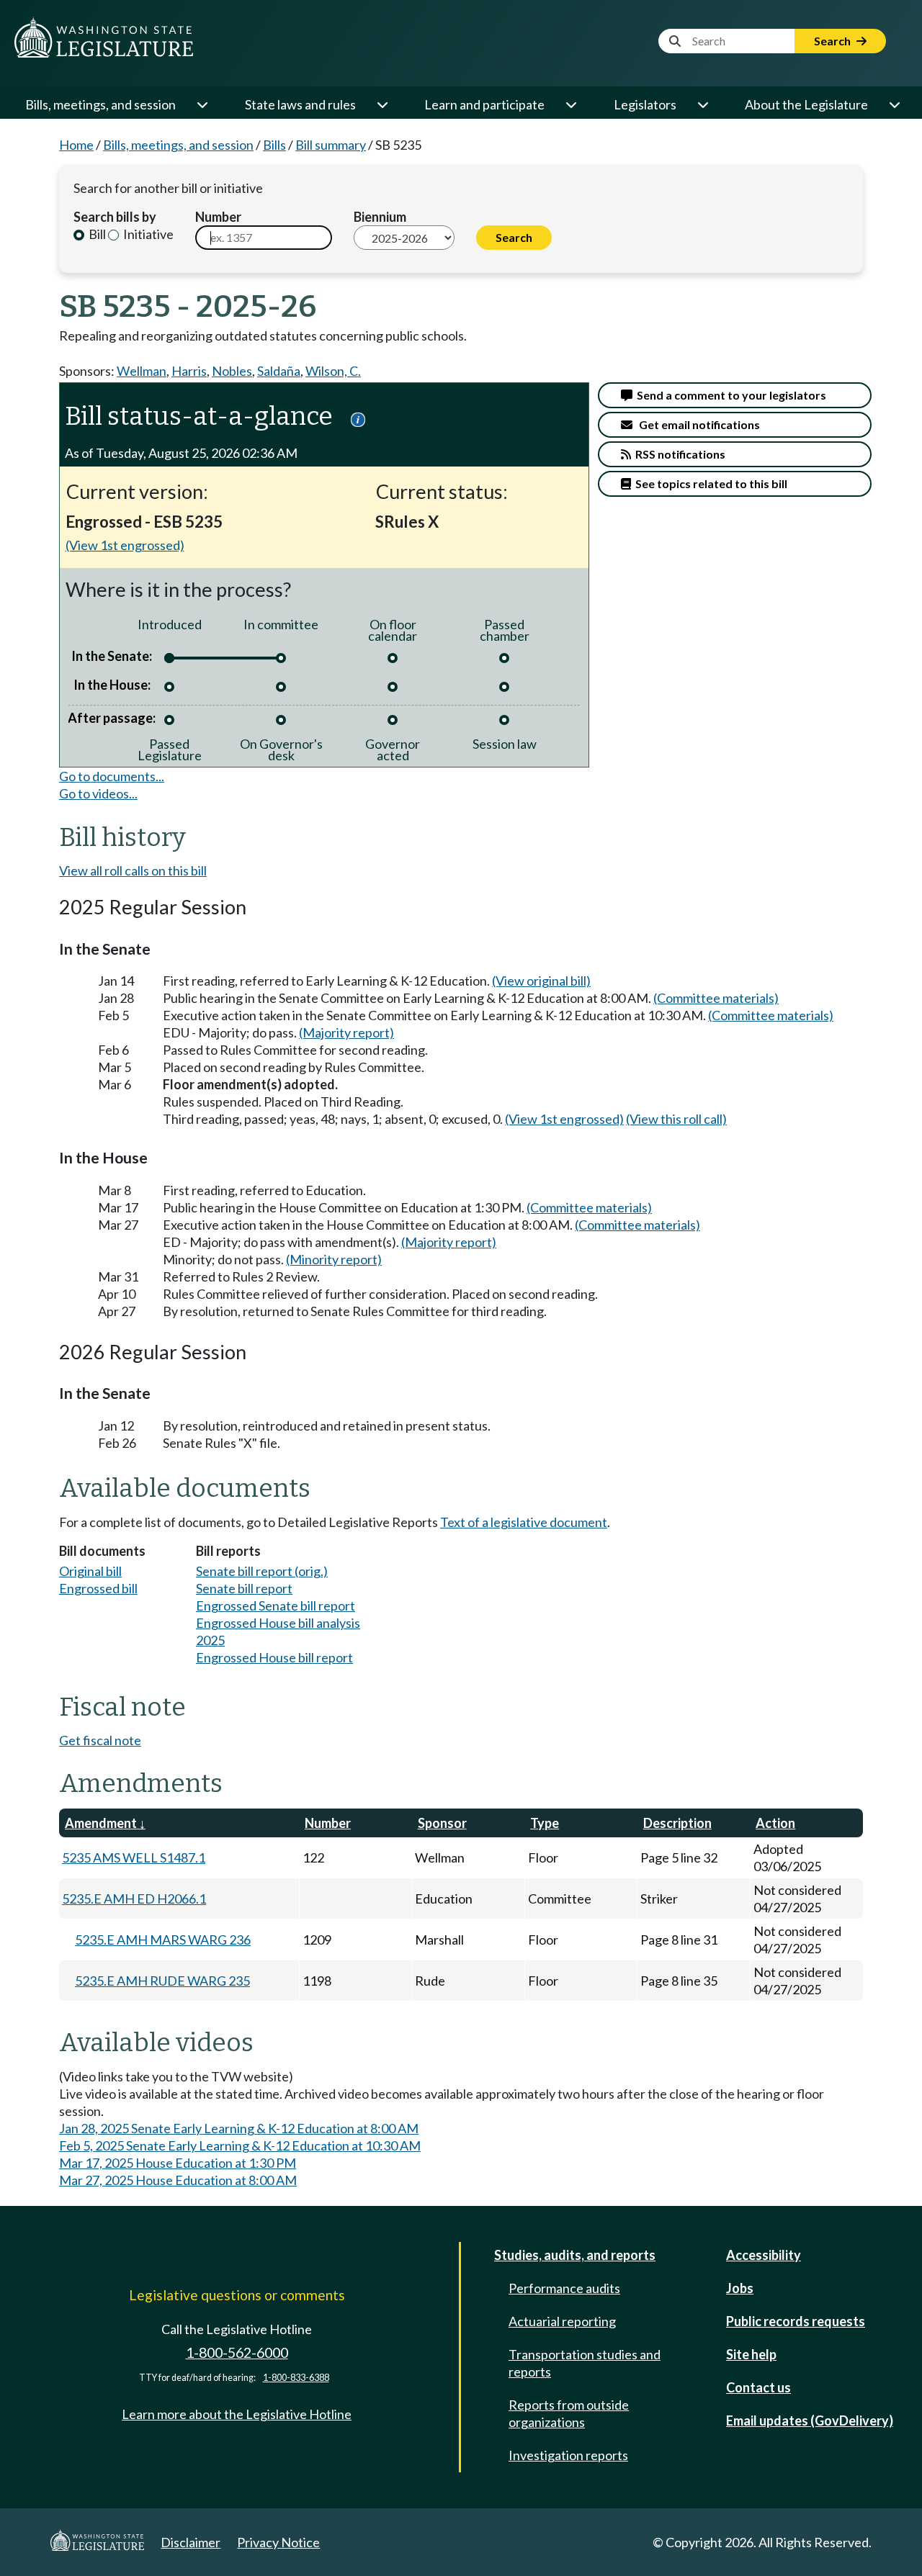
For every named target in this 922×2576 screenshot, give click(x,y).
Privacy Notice (278, 2542)
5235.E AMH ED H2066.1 (134, 1899)
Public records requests (796, 2321)
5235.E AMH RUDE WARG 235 (162, 1981)
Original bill (90, 1571)
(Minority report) (334, 1259)
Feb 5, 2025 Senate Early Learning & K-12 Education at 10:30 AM (240, 2145)
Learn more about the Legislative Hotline (237, 2414)
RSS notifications (678, 454)
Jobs (740, 2288)
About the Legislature (806, 104)
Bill (96, 234)
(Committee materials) (716, 998)
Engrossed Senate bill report (276, 1606)
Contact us (758, 2387)
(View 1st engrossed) (125, 545)
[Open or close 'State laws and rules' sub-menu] (382, 104)
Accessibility (764, 2255)
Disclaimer (191, 2542)
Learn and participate (484, 104)
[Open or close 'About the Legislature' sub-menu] (894, 104)
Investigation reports (568, 2455)
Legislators (645, 104)
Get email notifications (696, 424)
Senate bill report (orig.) (262, 1571)
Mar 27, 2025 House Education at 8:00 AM (178, 2180)
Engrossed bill (98, 1588)
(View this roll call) (676, 1119)
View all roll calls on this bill (133, 870)
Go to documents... (112, 776)
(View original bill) (541, 981)
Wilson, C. (333, 371)
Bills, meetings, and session (100, 104)
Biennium (380, 217)
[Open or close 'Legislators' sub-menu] (702, 104)
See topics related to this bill (709, 483)
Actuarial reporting (562, 2321)
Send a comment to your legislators (729, 395)
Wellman (142, 371)
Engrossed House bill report (274, 1657)
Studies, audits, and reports (575, 2255)
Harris (189, 371)
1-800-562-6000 (237, 2352)
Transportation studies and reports (585, 2363)
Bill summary (331, 145)
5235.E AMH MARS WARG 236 (163, 1940)
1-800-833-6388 (296, 2378)
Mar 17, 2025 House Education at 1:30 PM (178, 2163)
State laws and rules (300, 104)
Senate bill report (244, 1588)
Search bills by (115, 217)
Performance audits (564, 2288)
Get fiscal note (100, 1740)
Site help (751, 2354)
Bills (274, 145)
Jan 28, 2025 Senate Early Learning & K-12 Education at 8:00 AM (239, 2128)
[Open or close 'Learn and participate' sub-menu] (570, 104)
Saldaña (279, 371)
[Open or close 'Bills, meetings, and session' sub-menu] (202, 104)
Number (218, 217)
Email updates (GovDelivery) (810, 2420)
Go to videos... (98, 793)
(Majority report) (346, 1032)
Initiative (147, 234)
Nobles (232, 371)
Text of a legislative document (524, 1522)
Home (76, 145)
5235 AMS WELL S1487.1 (134, 1857)
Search (833, 41)
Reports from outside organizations (569, 2413)
